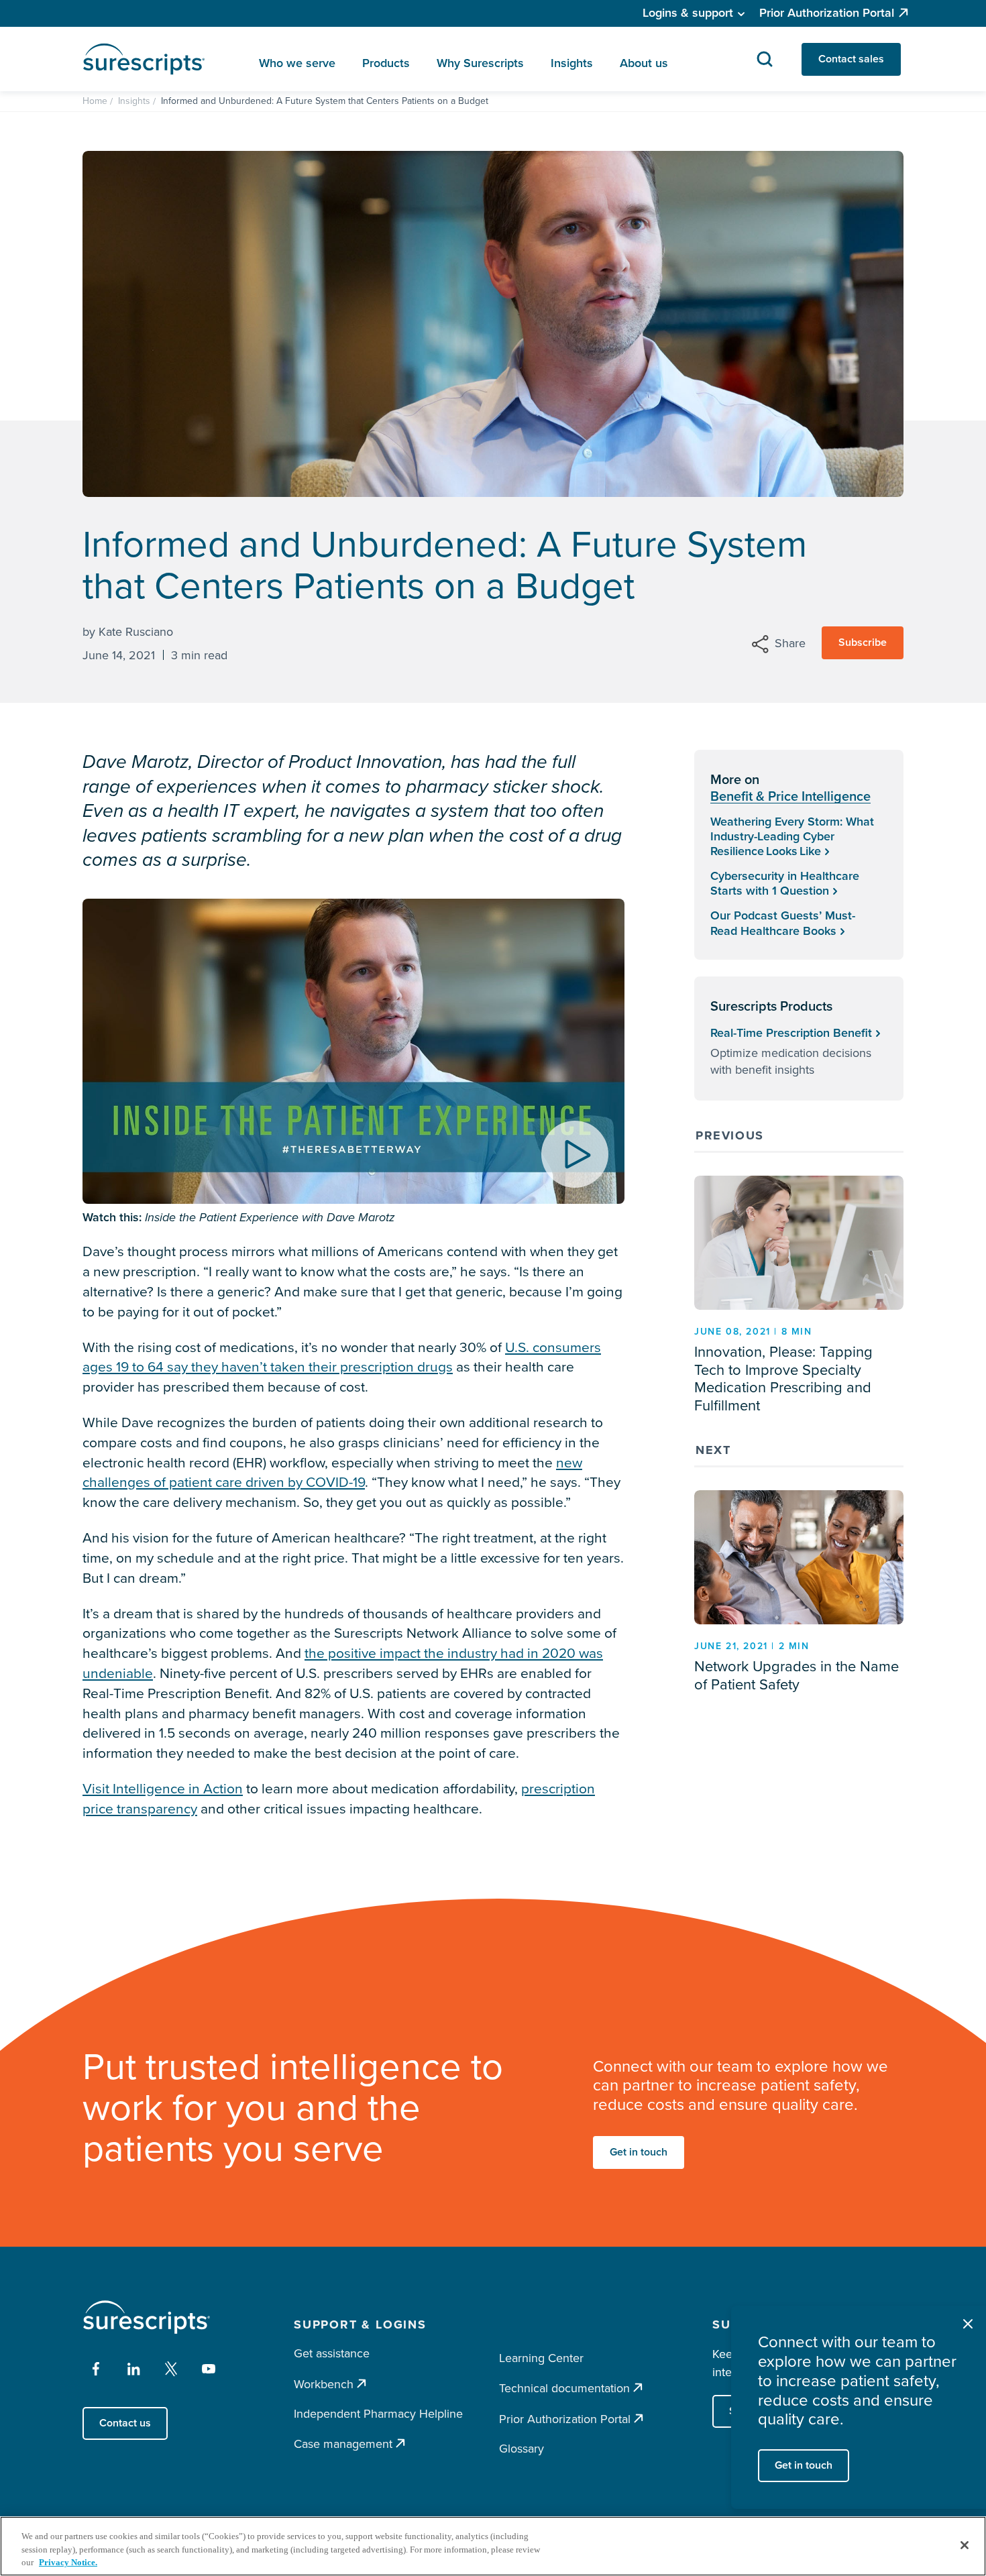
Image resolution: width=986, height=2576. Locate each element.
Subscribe (863, 642)
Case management (343, 2444)
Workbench (324, 2384)
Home (95, 101)
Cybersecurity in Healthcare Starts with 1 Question (785, 883)
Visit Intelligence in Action (163, 1788)
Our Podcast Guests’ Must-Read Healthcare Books (783, 923)
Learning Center (541, 2358)
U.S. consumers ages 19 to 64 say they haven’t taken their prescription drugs (342, 1357)
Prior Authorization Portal (827, 13)
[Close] (965, 2545)
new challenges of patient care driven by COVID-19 (332, 1472)
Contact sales (851, 59)
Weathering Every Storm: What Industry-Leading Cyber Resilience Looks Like (792, 836)
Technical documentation (564, 2388)
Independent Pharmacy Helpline (378, 2414)
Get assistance (332, 2353)
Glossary (522, 2449)
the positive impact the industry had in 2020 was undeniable (343, 1663)
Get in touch (639, 2152)
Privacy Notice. (68, 2562)
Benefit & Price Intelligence (790, 796)
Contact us (125, 2423)
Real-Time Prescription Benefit (791, 1033)
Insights (134, 101)
